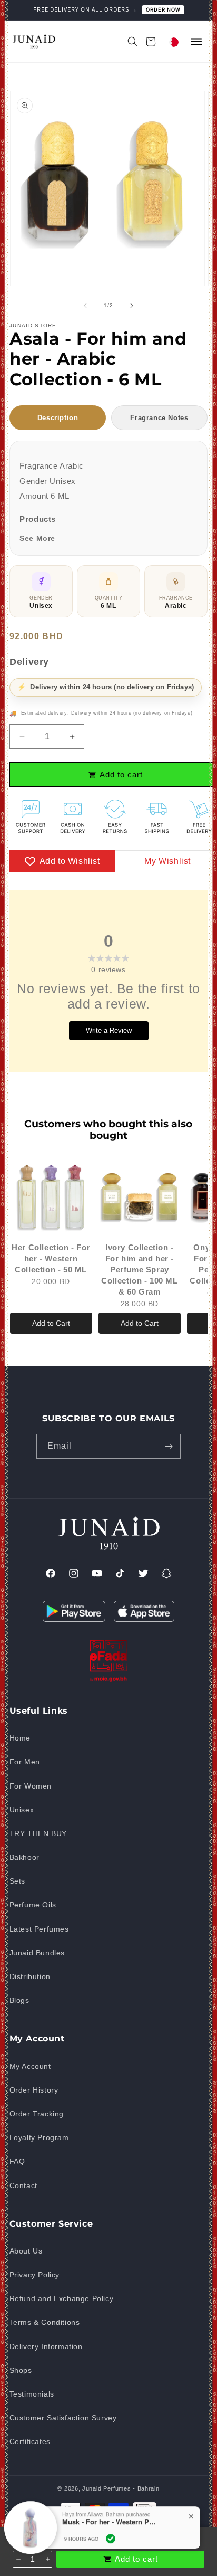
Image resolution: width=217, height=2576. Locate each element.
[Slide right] (132, 306)
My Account (30, 2066)
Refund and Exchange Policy (62, 2298)
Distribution (30, 1976)
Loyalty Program (39, 2137)
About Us (26, 2251)
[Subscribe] (169, 1446)
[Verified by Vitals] (111, 2536)
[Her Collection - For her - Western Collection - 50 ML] (51, 1196)
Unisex (22, 1810)
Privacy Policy (34, 2275)
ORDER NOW (163, 9)
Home (20, 1738)
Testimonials (32, 2394)
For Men (25, 1762)
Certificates (30, 2441)
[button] (127, 42)
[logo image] (33, 41)
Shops (21, 2370)
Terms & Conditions (45, 2322)
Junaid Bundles (37, 1953)
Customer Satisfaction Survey (63, 2418)
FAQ (17, 2161)
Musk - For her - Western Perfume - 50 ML (110, 2520)
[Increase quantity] (47, 2559)
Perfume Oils (33, 1905)
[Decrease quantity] (18, 2559)
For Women (31, 1786)
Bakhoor (24, 1857)
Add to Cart (51, 1323)
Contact (23, 2185)
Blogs (19, 2000)
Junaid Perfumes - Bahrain (121, 2488)
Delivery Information (46, 2346)
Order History (34, 2090)
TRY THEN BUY (38, 1833)
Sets (17, 1881)
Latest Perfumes (39, 1929)
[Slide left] (85, 306)
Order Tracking (37, 2114)
